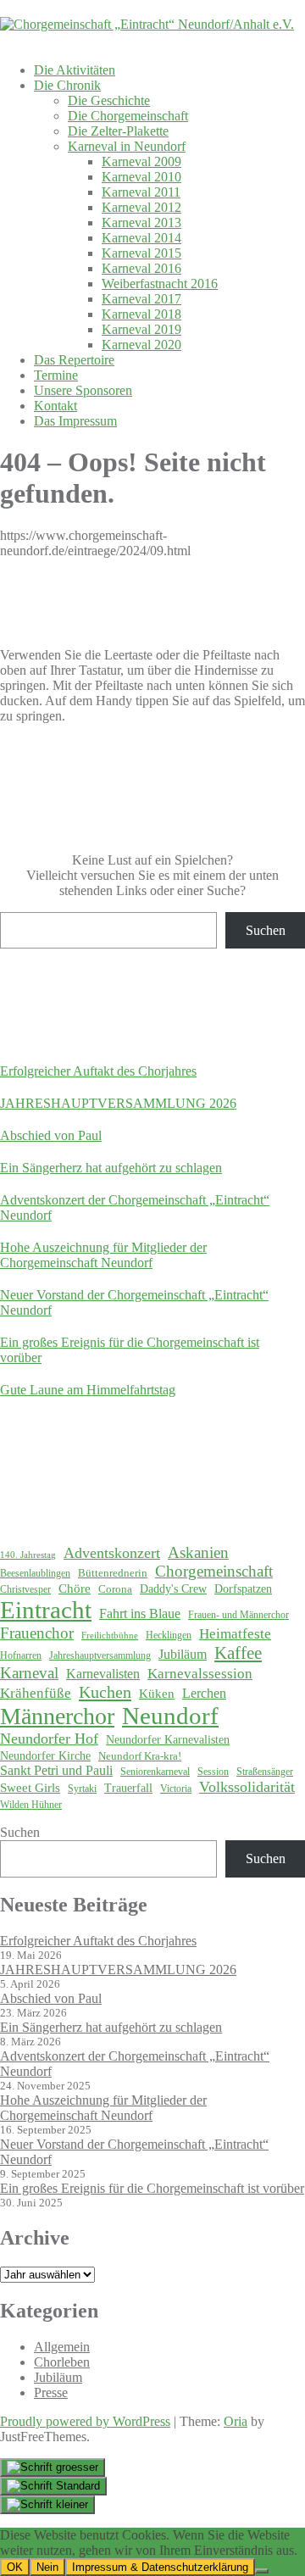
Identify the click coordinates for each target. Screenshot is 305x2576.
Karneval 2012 (141, 207)
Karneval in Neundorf (127, 146)
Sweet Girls (30, 1788)
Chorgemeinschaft (214, 1571)
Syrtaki (82, 1789)
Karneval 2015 (141, 253)
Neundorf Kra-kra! (140, 1756)
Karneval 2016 (141, 268)
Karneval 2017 (141, 299)
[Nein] (262, 2571)
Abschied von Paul (51, 1135)
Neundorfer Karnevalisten (168, 1740)
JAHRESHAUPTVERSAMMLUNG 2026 (118, 1103)
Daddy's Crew (173, 1589)
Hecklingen (169, 1635)
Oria (236, 2421)
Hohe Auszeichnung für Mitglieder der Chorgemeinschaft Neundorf (103, 1255)
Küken (157, 1694)
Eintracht (46, 1610)
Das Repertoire (74, 360)
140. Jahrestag (28, 1555)
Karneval (29, 1673)
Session (213, 1772)
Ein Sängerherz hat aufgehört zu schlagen (111, 1168)
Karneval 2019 (141, 329)
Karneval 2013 (141, 223)
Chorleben (62, 2362)
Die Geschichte (109, 100)
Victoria (176, 1789)
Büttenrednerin (113, 1573)
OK (15, 2567)
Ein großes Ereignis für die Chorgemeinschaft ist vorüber (152, 2188)
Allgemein (62, 2347)
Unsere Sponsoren (83, 390)
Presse (51, 2392)
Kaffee (238, 1653)
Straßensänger (265, 1772)
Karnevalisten (103, 1674)
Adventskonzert (112, 1553)
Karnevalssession (200, 1674)
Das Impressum (75, 421)
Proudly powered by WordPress (85, 2421)
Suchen (266, 930)
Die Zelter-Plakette (118, 131)
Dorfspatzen (243, 1589)
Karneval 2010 (141, 177)
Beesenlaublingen (35, 1573)
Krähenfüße (36, 1693)
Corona (115, 1589)
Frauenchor (37, 1633)
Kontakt (55, 406)
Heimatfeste (235, 1634)
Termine (56, 375)
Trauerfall (128, 1788)
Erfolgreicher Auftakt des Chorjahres (98, 1071)
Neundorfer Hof (49, 1739)
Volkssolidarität (247, 1787)
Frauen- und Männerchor (238, 1615)
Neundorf (170, 1716)
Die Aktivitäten (75, 70)
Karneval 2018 (141, 314)
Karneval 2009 (141, 161)
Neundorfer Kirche (45, 1756)
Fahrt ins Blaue (140, 1613)
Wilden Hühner (31, 1805)
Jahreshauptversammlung (100, 1655)
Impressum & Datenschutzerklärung (160, 2567)
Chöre (75, 1588)
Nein (47, 2567)
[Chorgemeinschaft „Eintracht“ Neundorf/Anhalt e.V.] (147, 24)
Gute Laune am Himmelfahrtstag (88, 1390)
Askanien (198, 1552)
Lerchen (204, 1693)
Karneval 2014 (141, 238)
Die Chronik (67, 85)
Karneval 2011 (141, 192)
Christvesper (25, 1589)
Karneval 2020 (141, 345)
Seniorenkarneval (155, 1772)
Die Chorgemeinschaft (128, 116)
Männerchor (57, 1716)
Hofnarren (21, 1655)
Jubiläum (183, 1654)
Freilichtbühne (110, 1636)
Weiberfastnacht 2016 (160, 284)
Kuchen (105, 1692)
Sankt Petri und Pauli (56, 1770)
